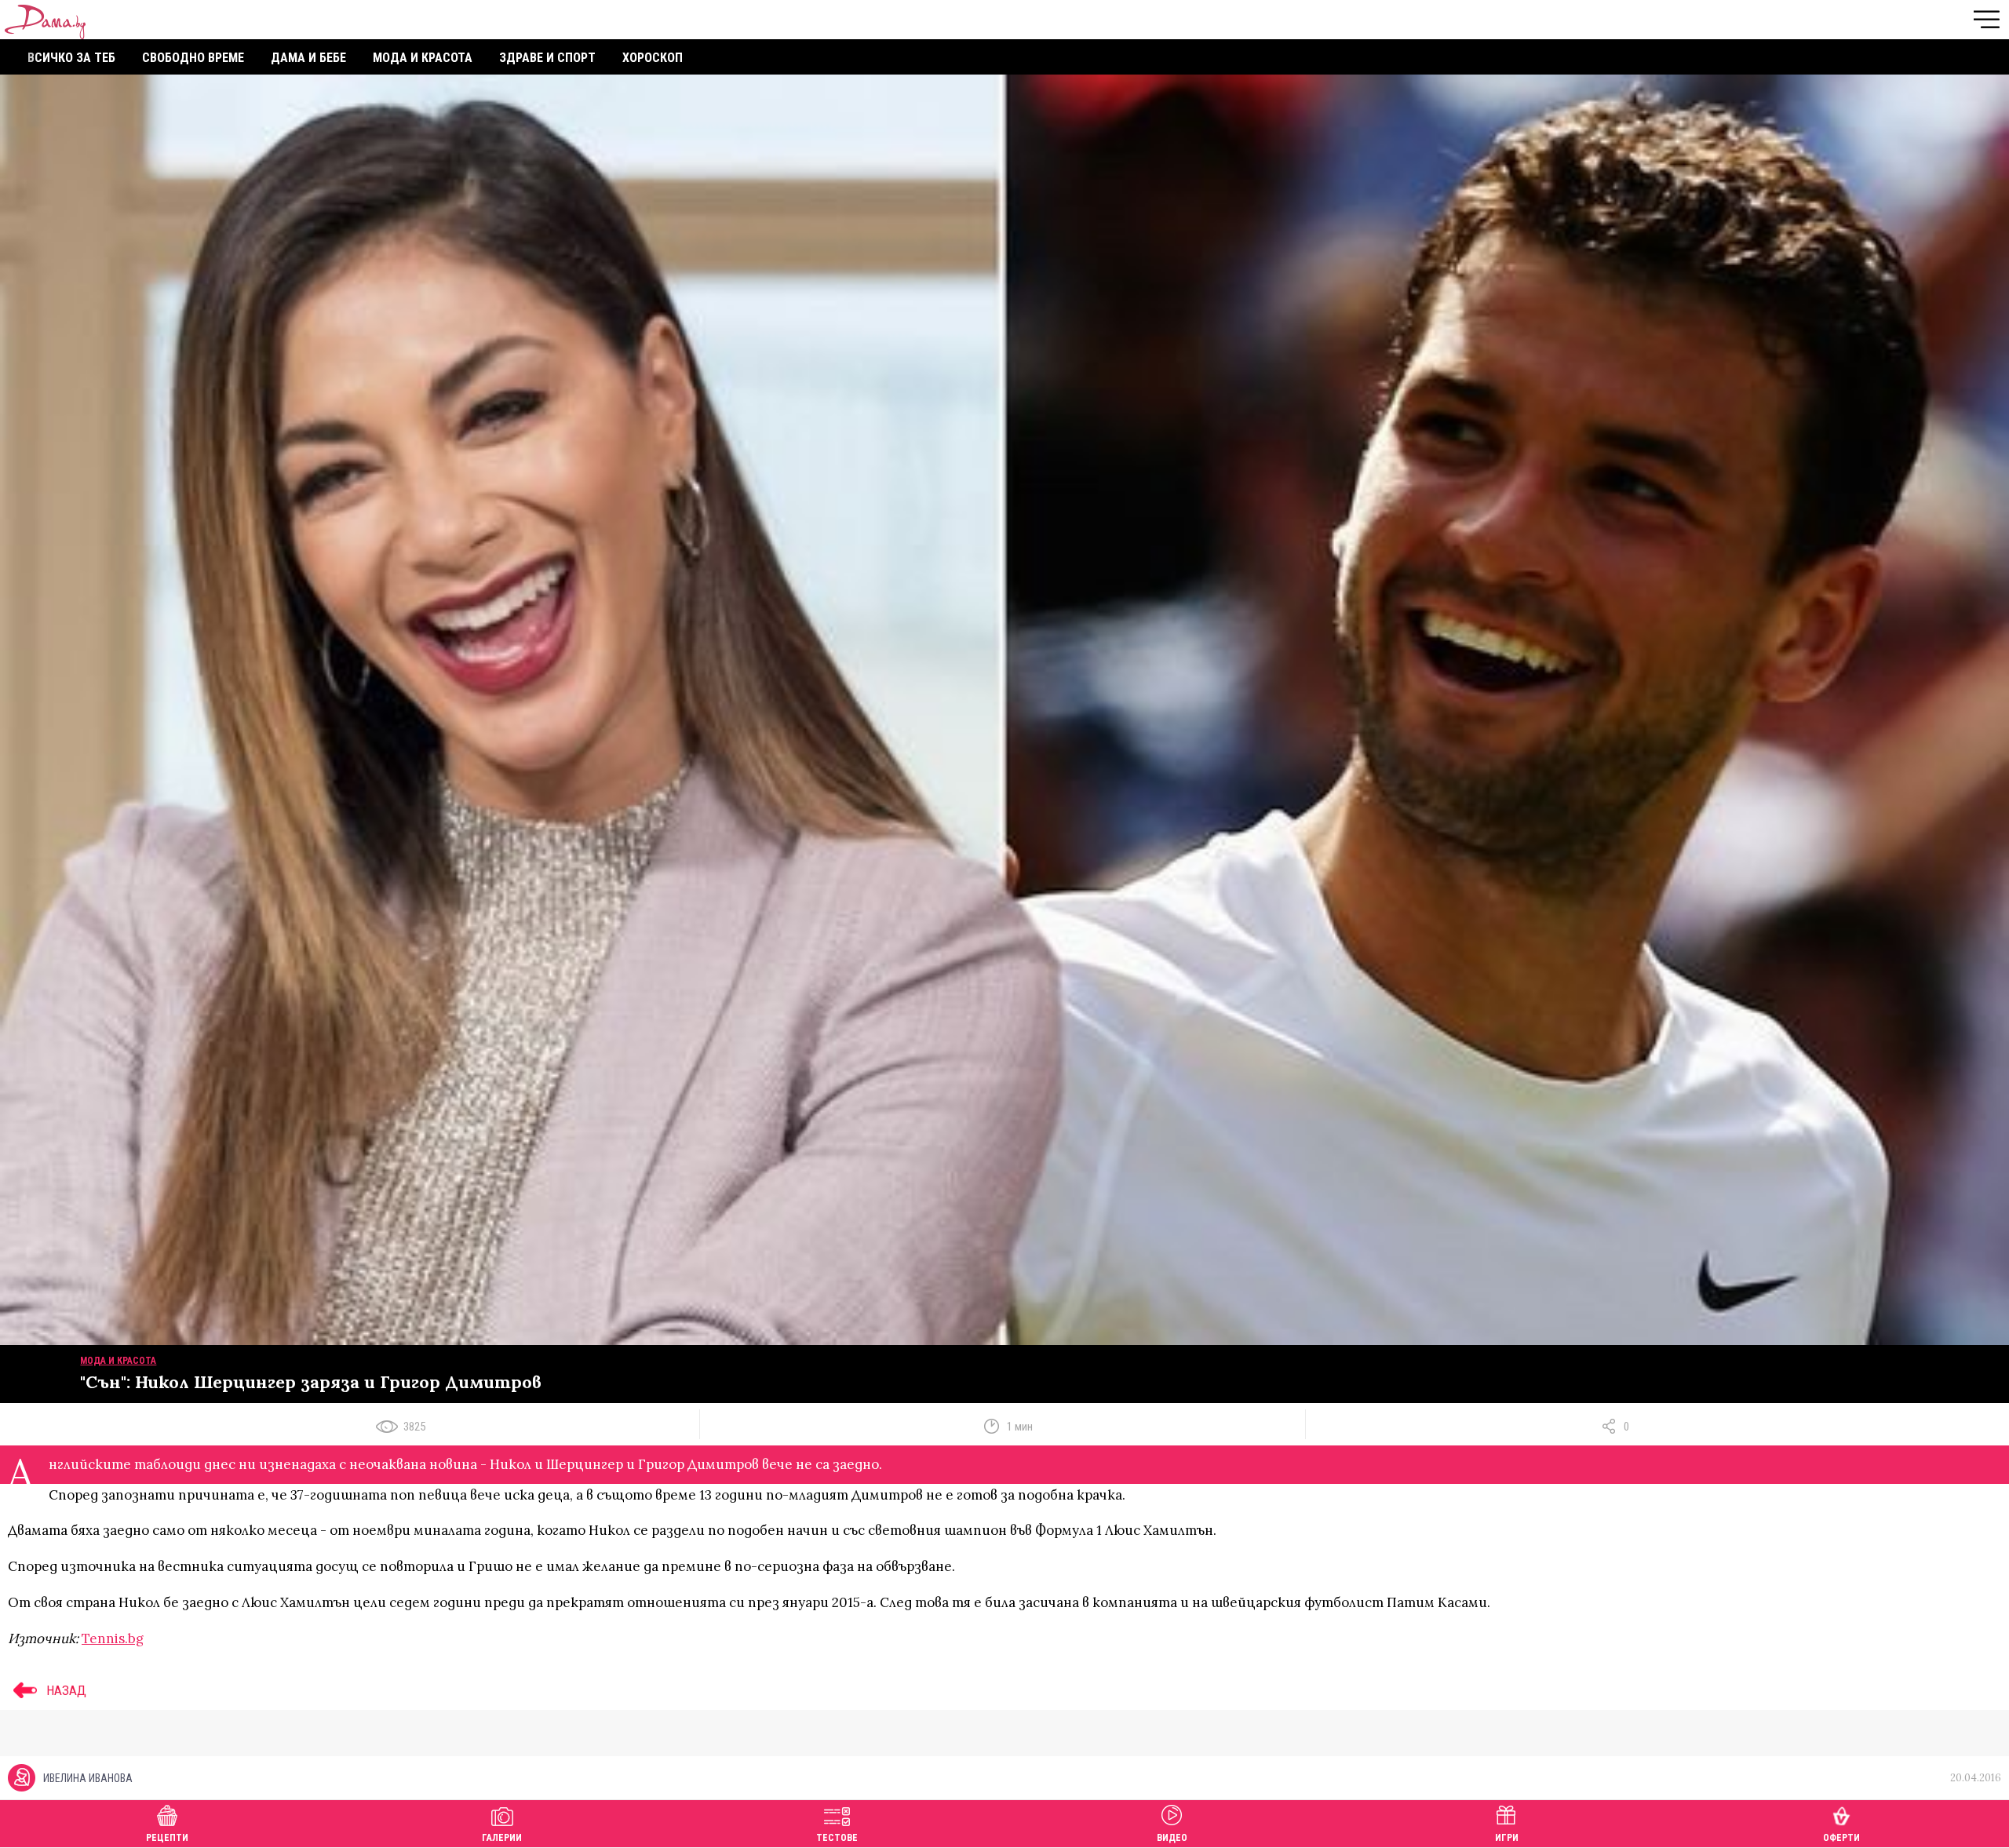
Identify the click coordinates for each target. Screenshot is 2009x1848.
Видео (1172, 1838)
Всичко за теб (71, 58)
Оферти (1841, 1838)
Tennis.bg (113, 1638)
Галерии (502, 1838)
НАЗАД (65, 1690)
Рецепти (167, 1838)
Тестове (837, 1838)
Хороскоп (653, 58)
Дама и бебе (308, 58)
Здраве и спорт (547, 58)
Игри (1507, 1838)
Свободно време (193, 58)
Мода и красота (423, 58)
